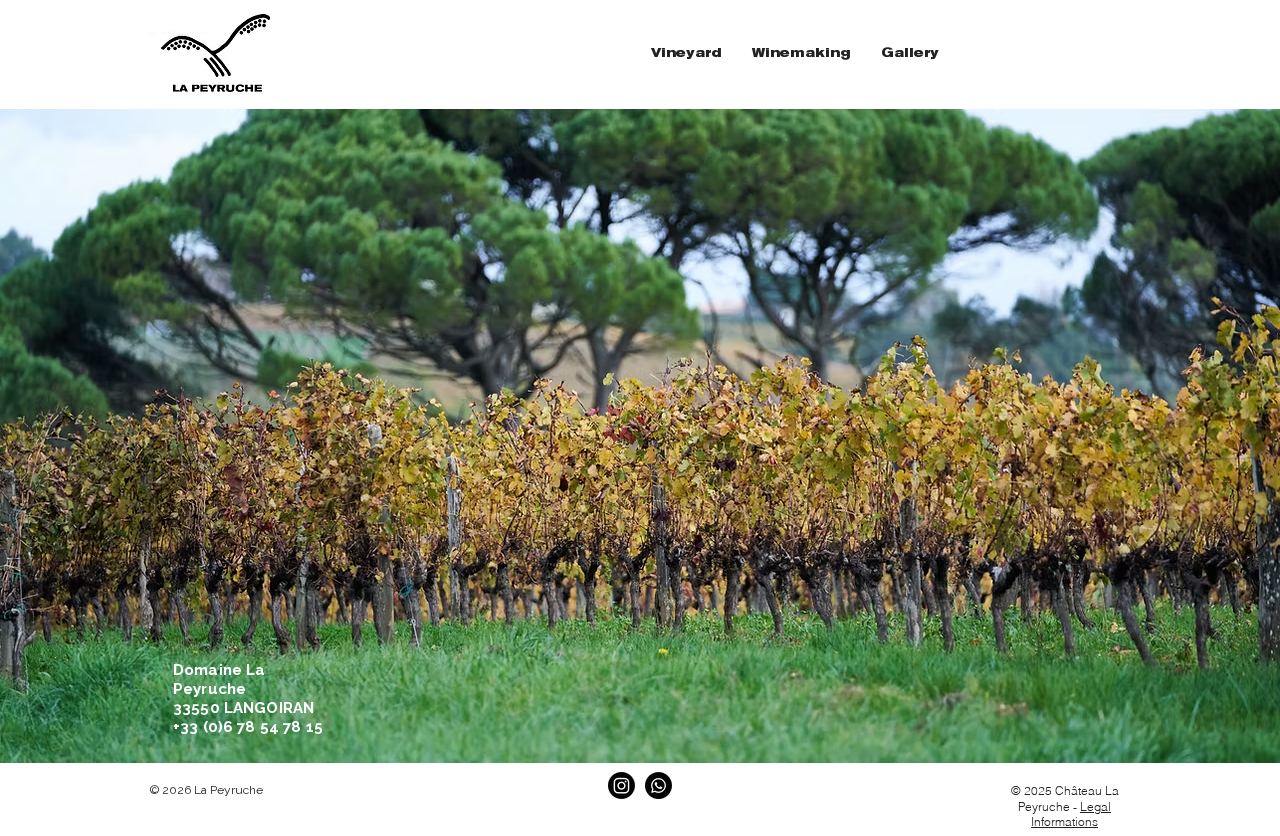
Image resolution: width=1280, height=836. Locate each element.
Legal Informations (1071, 814)
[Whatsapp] (658, 785)
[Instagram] (621, 785)
